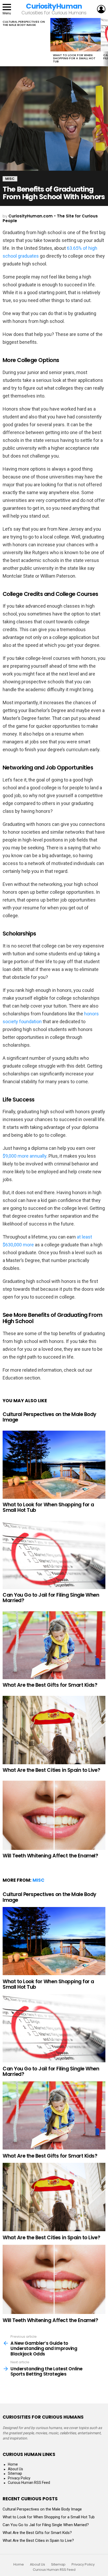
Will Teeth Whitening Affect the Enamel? (50, 1856)
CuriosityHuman (54, 6)
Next (105, 42)
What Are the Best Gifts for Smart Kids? (50, 1685)
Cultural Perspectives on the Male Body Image (24, 23)
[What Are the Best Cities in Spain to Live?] (54, 1730)
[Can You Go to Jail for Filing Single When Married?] (54, 1555)
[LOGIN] (101, 9)
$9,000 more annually (25, 1156)
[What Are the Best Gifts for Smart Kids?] (54, 1645)
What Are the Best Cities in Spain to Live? (51, 1770)
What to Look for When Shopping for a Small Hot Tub (74, 58)
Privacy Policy (19, 2478)
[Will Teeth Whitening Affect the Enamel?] (54, 1815)
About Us (15, 2469)
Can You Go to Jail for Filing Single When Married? (51, 1598)
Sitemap (15, 2473)
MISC (38, 1880)
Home (13, 2464)
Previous (3, 42)
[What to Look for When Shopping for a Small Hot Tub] (75, 35)
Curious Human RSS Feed (29, 2483)
